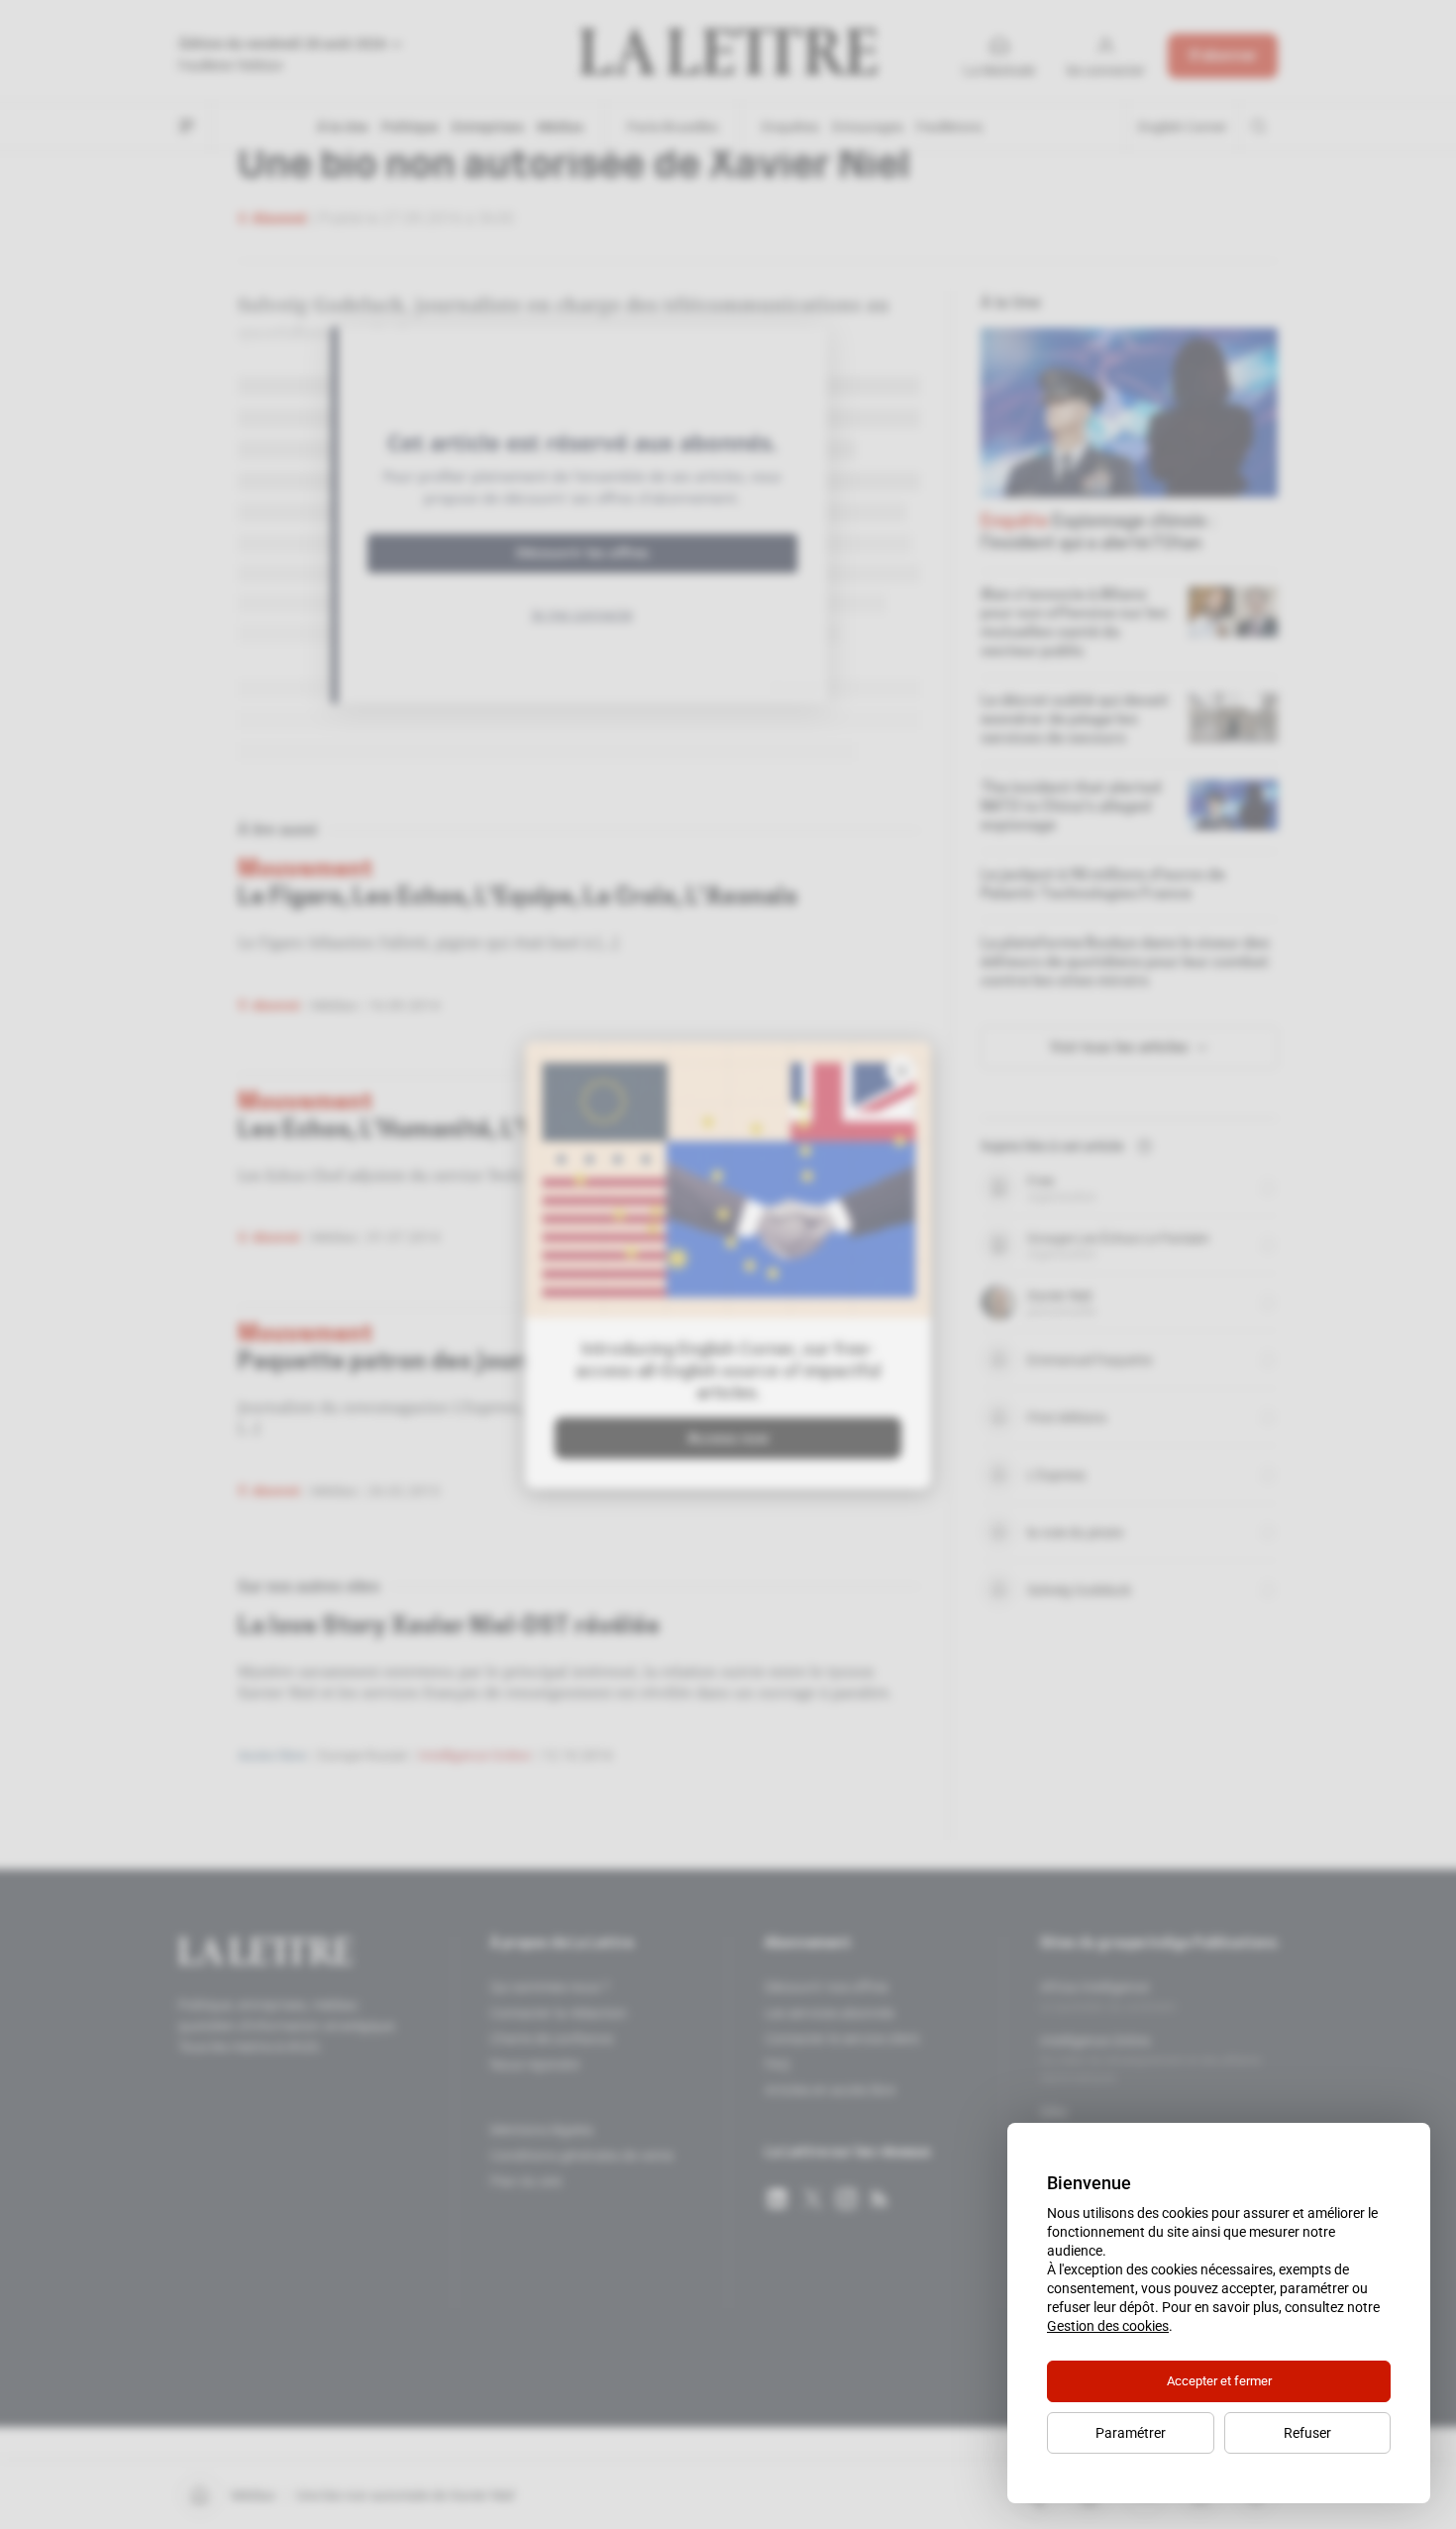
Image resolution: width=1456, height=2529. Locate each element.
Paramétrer (1131, 2433)
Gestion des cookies (1108, 2326)
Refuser (1307, 2433)
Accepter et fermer (1219, 2381)
